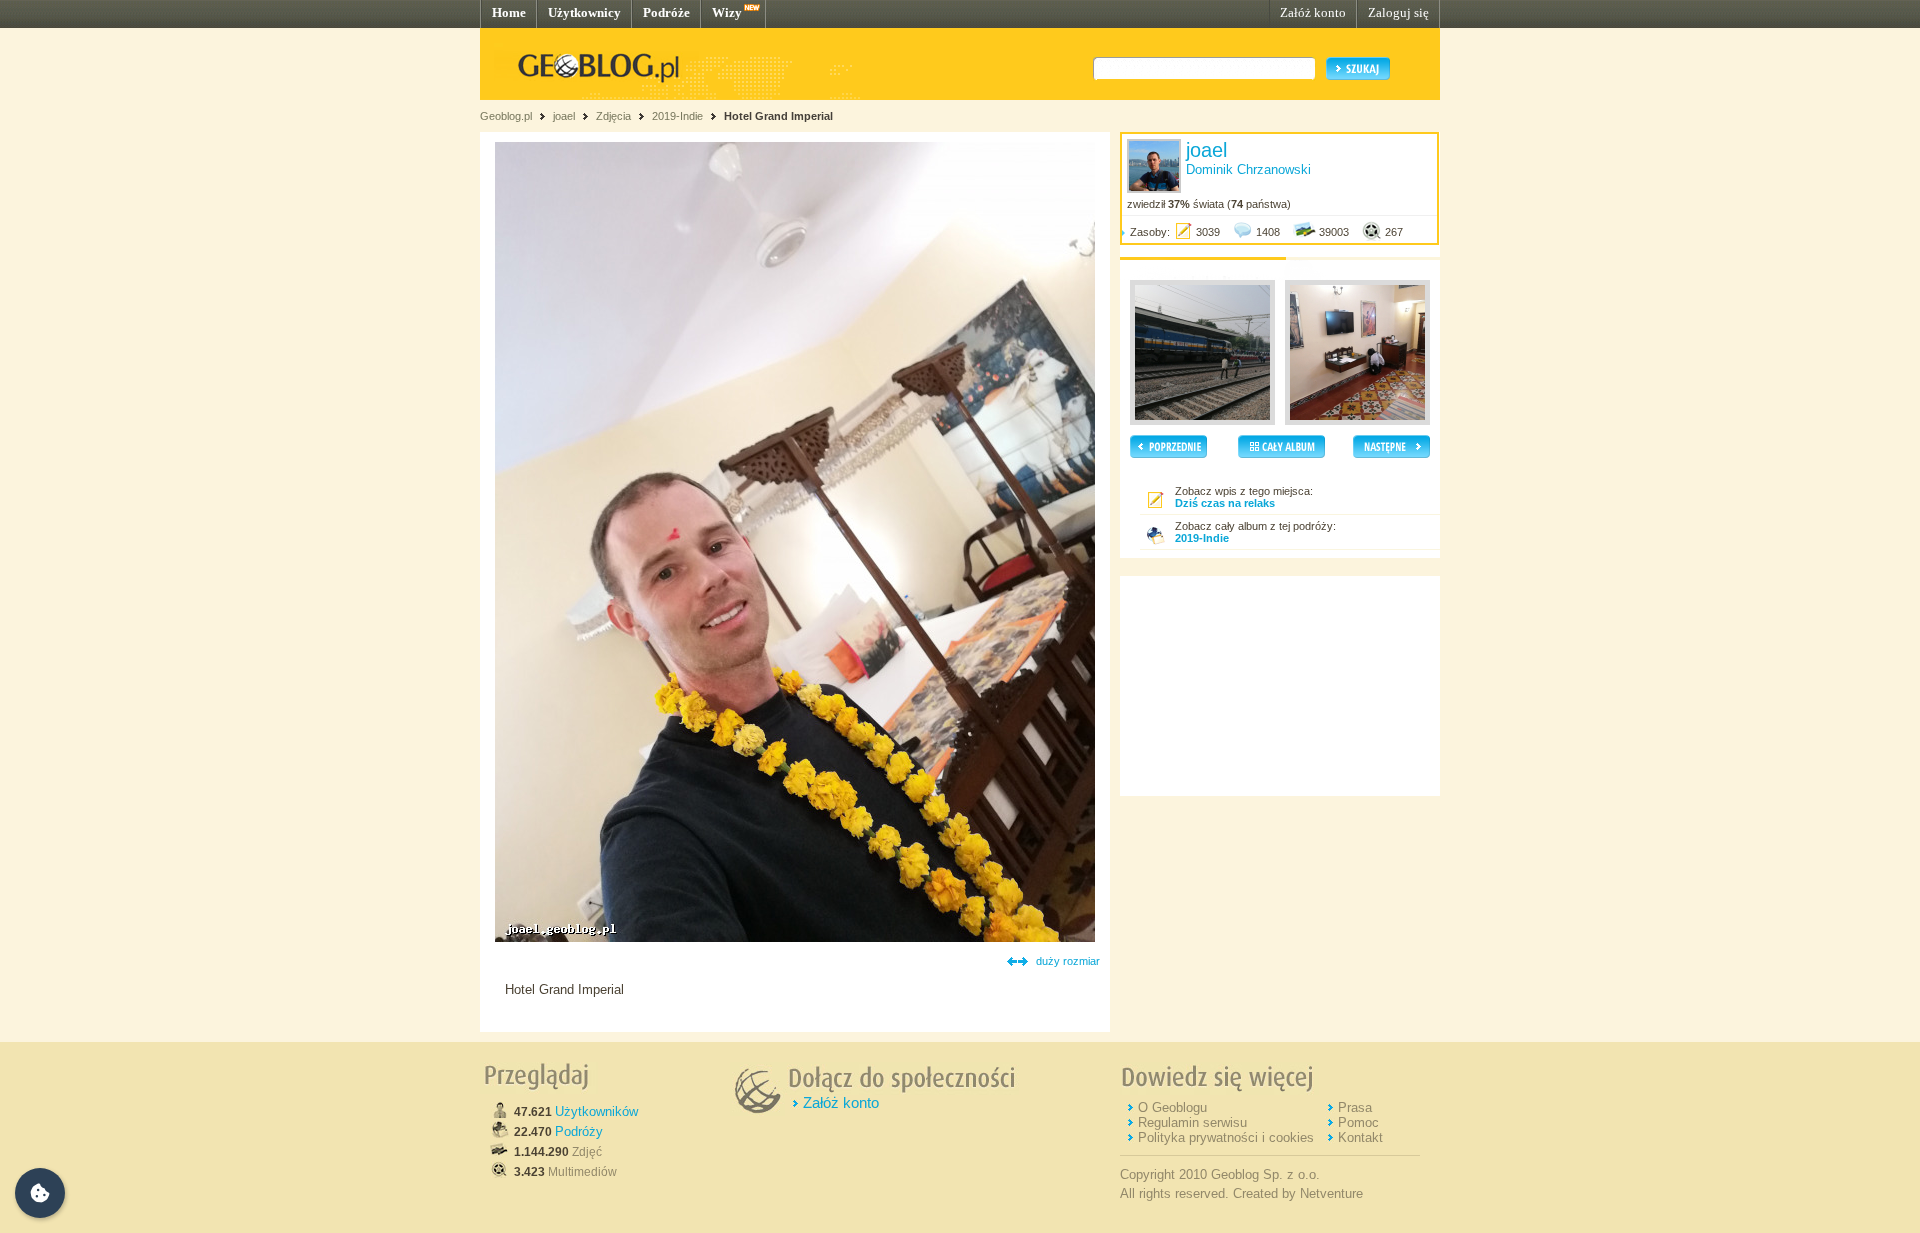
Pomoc (1358, 1122)
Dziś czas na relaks (1225, 503)
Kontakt (1360, 1137)
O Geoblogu (1172, 1107)
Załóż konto (1313, 12)
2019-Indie (677, 116)
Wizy (727, 12)
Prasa (1355, 1107)
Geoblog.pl (506, 116)
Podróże (666, 12)
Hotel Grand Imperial (778, 116)
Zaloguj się (1398, 12)
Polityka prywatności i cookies (1226, 1137)
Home (509, 12)
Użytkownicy (584, 12)
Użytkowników (596, 1111)
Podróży (579, 1131)
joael (564, 116)
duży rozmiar (1068, 961)
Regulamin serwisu (1192, 1122)
